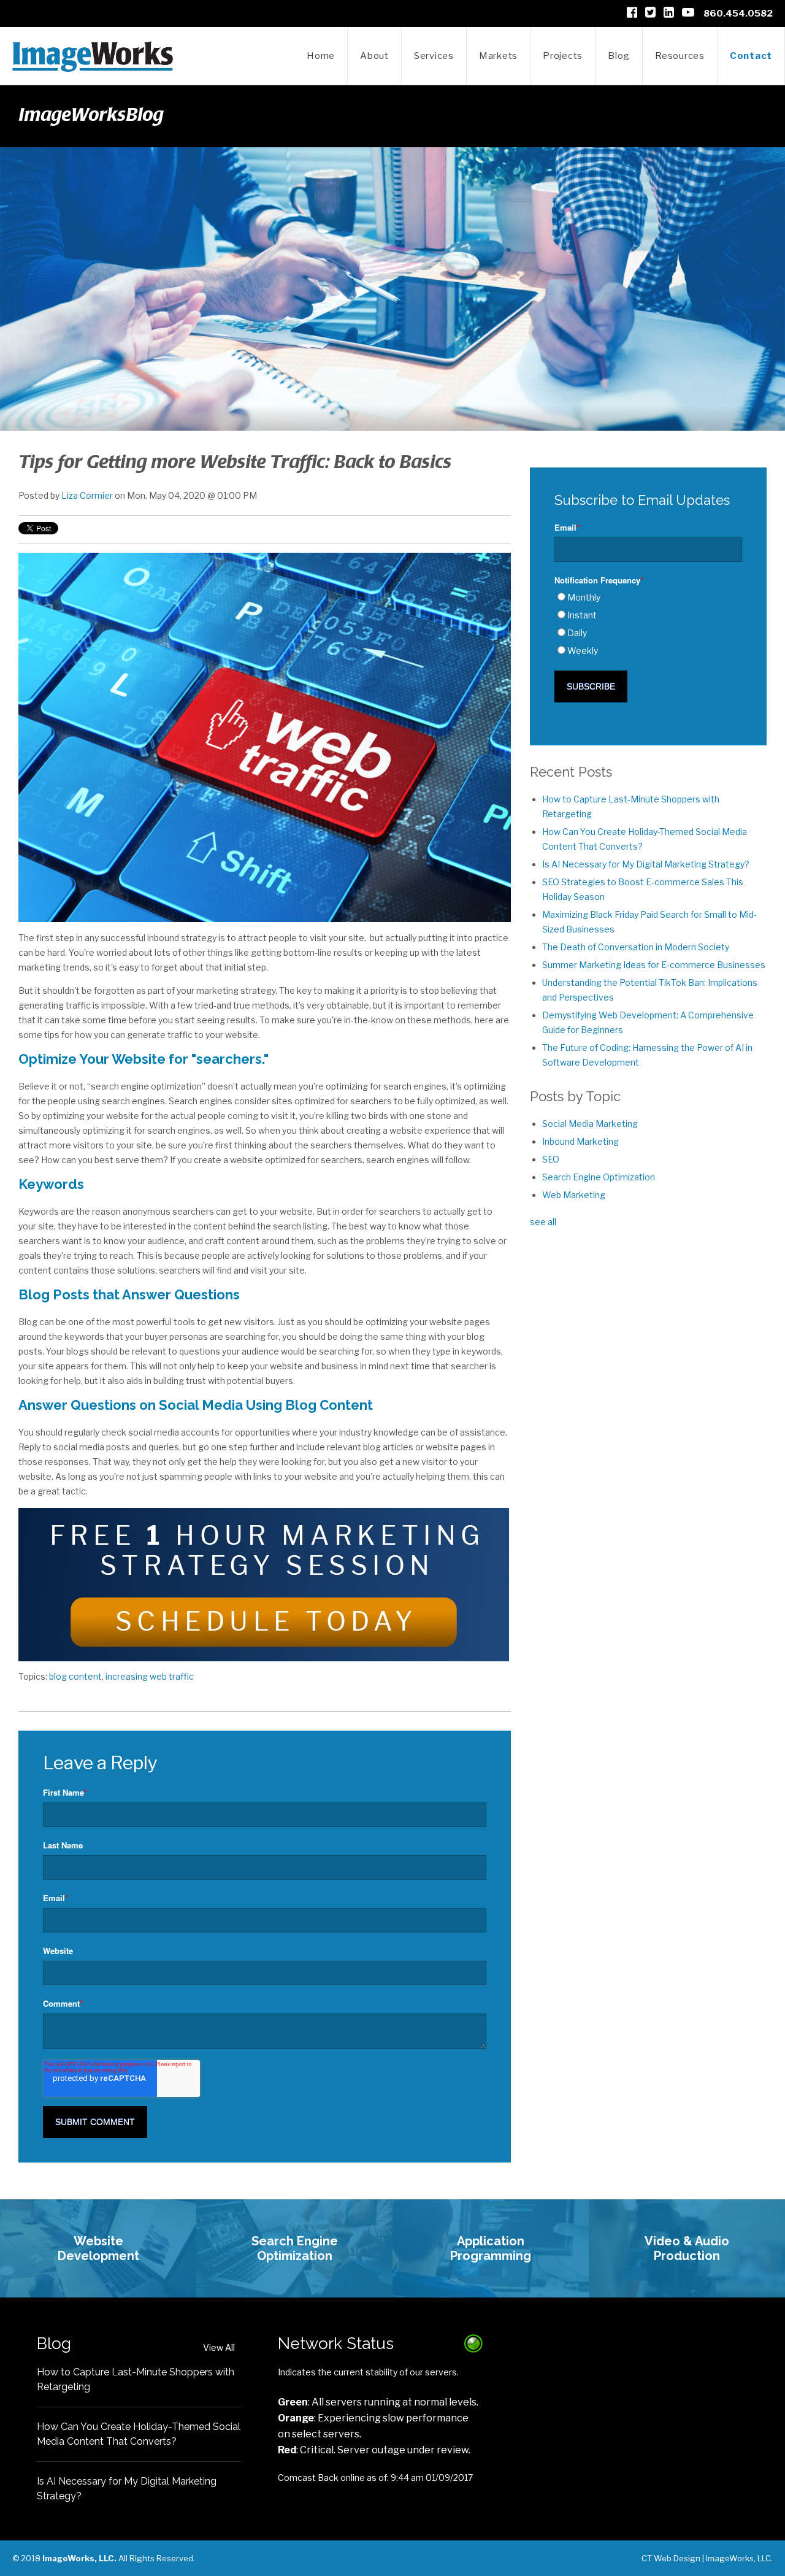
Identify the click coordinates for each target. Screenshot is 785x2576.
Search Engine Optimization (599, 1177)
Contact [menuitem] (751, 56)
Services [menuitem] (434, 56)
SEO (551, 1159)
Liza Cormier (87, 495)
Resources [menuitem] (680, 56)
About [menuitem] (374, 56)
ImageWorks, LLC (738, 2558)
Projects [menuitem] (563, 56)
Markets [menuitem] (498, 56)
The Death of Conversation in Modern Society (636, 947)
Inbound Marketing (580, 1141)
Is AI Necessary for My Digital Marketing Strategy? (646, 864)
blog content (75, 1676)
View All (219, 2347)
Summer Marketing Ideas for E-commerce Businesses (654, 965)
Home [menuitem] (321, 56)
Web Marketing (574, 1195)
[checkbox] (648, 624)
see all (543, 1222)
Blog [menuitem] (619, 56)
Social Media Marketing (590, 1124)
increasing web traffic (150, 1676)
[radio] (648, 598)
